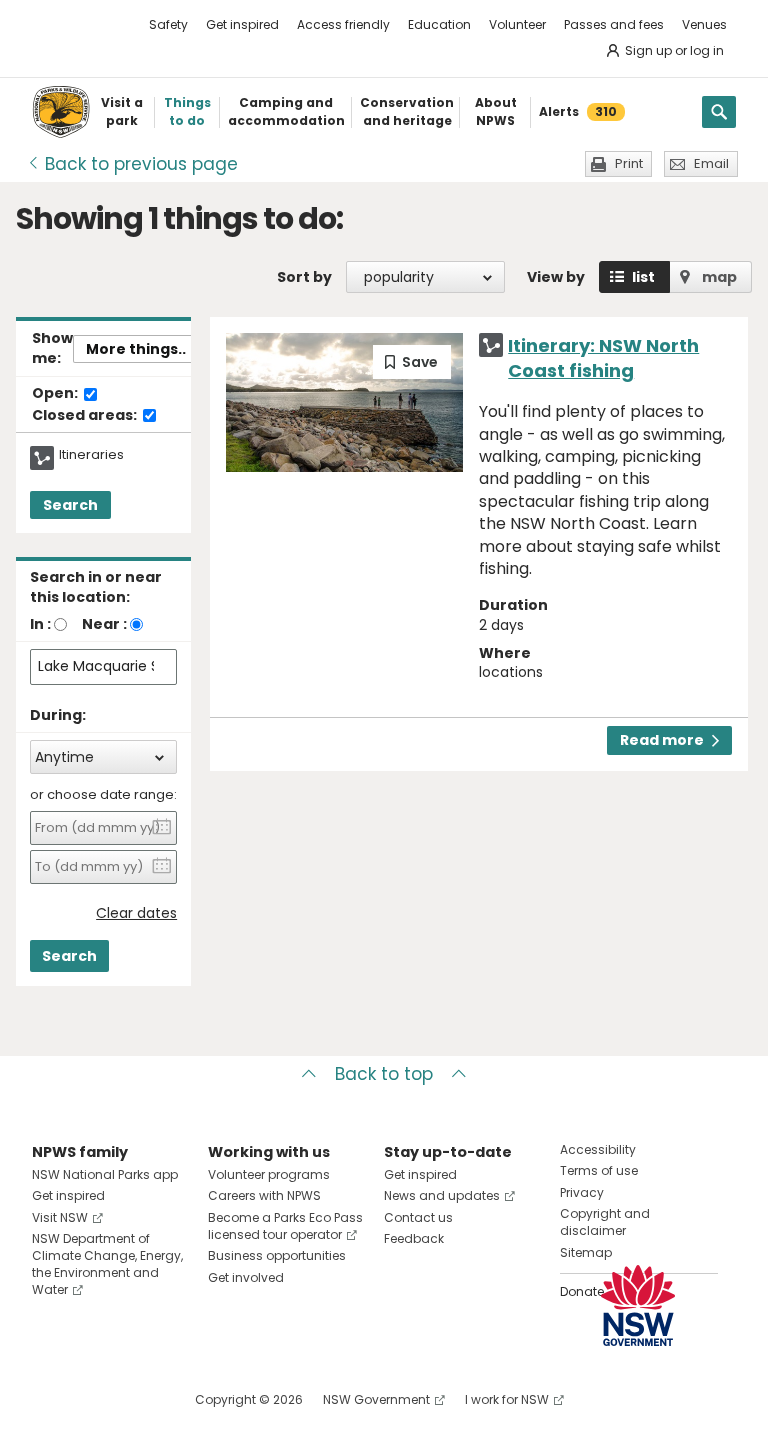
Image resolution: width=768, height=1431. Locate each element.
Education (439, 24)
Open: (56, 394)
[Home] (61, 112)
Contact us (418, 1217)
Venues (704, 24)
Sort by (304, 277)
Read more (662, 740)
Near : (104, 624)
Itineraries (91, 455)
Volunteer (517, 24)
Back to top (384, 1074)
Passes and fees (614, 24)
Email (711, 163)
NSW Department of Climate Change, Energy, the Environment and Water (107, 1263)
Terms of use (599, 1170)
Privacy (582, 1192)
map (719, 277)
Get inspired (242, 24)
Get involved (246, 1277)
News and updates (442, 1195)
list (643, 277)
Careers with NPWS (264, 1195)
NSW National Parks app (105, 1174)
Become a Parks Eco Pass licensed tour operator (285, 1226)
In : (40, 624)
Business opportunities (277, 1255)
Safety (168, 24)
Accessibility (598, 1149)
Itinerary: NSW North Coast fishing (603, 358)
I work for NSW (507, 1399)
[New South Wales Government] (638, 1305)
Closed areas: (86, 416)
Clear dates (136, 913)
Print (629, 163)
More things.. (136, 349)
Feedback (414, 1238)
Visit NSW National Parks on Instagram (93, 1399)
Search (70, 505)
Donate (582, 1291)
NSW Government (376, 1399)
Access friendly (343, 24)
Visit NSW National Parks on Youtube (136, 1399)
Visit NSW (60, 1217)
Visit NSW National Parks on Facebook (50, 1399)
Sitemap (586, 1252)
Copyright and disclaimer (605, 1222)
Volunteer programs (269, 1174)
